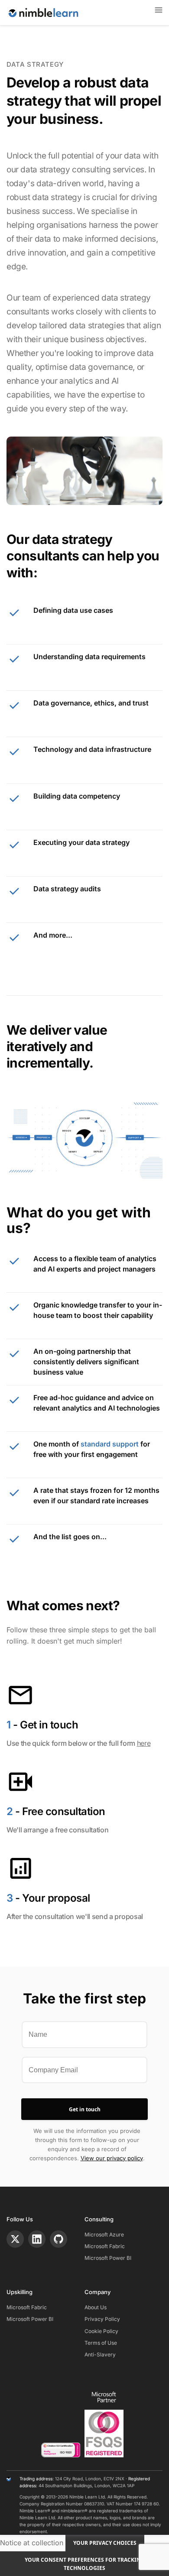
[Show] (159, 10)
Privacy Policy (102, 2319)
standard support (110, 1444)
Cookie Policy (101, 2331)
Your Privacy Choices (105, 2543)
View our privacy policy (112, 2158)
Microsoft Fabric (105, 2246)
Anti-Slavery (100, 2354)
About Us (96, 2307)
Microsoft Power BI (108, 2258)
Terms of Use (101, 2343)
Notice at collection (32, 2542)
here (144, 1743)
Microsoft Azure (104, 2235)
